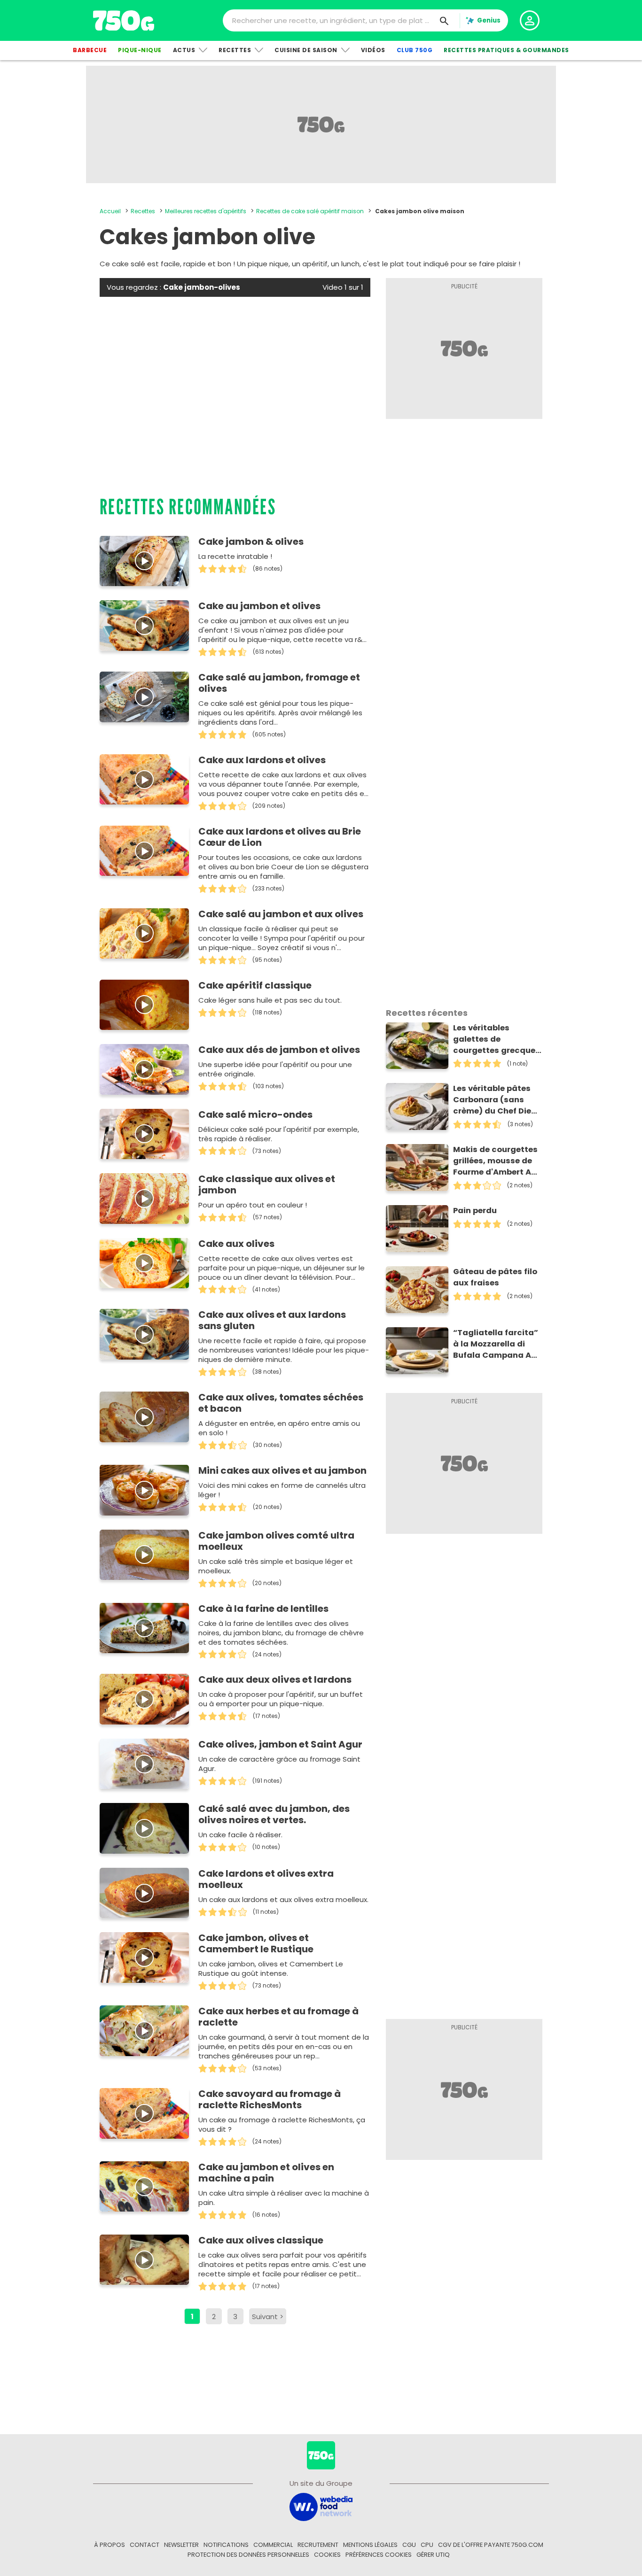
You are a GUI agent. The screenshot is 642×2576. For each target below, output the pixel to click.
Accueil (110, 211)
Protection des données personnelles (248, 2555)
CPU (427, 2545)
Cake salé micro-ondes (255, 1114)
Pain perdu (475, 1211)
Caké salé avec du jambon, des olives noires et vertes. (274, 1814)
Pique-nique (140, 50)
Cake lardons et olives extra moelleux (266, 1879)
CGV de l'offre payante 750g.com (491, 2545)
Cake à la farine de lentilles (263, 1609)
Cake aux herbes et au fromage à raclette (278, 2017)
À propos (110, 2545)
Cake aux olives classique (261, 2240)
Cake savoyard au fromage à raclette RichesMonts (270, 2099)
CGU (409, 2545)
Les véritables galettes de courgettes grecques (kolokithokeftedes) (497, 1039)
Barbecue (90, 50)
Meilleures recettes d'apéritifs (206, 211)
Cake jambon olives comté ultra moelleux (276, 1541)
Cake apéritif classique (255, 985)
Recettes (235, 50)
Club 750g (415, 50)
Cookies (327, 2555)
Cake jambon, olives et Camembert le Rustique (256, 1943)
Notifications (226, 2545)
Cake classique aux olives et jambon (267, 1184)
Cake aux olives (236, 1244)
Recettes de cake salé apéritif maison (310, 211)
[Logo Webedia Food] (321, 2506)
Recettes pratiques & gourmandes (506, 50)
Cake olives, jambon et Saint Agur (280, 1744)
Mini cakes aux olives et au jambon (282, 1470)
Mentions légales (370, 2545)
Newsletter (181, 2545)
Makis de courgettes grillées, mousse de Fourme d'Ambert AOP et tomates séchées (497, 1161)
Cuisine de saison (306, 50)
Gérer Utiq (433, 2555)
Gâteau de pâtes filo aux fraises (495, 1277)
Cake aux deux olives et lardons (275, 1679)
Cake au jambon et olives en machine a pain (266, 2173)
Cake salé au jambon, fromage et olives (279, 683)
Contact (145, 2545)
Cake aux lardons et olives (262, 760)
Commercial (273, 2545)
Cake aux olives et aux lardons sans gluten (272, 1320)
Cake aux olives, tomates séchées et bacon (281, 1403)
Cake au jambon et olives (259, 606)
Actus (184, 50)
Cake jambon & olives (251, 542)
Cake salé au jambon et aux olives (281, 914)
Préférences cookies (379, 2555)
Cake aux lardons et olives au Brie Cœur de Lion (280, 837)
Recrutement (318, 2545)
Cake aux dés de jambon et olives (279, 1050)
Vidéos (373, 50)
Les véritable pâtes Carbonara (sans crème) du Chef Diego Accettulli (497, 1100)
